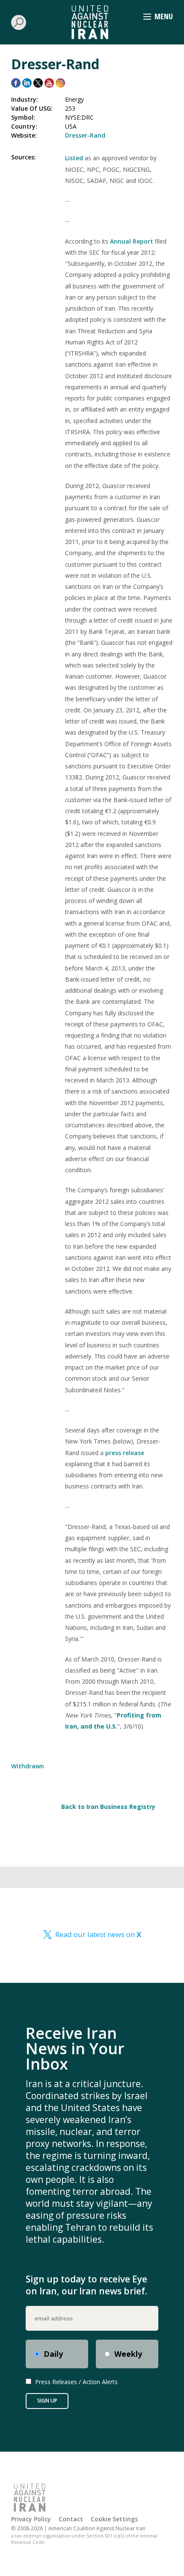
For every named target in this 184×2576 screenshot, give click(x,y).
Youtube (49, 83)
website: (24, 135)
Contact (71, 2519)
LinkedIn (27, 83)
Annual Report (132, 241)
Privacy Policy (31, 2519)
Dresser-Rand (85, 135)
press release (125, 1453)
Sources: (24, 157)
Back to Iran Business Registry (108, 1807)
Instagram (60, 83)
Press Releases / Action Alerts (76, 2382)
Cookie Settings (114, 2519)
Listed (75, 158)
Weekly (128, 2354)
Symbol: (23, 117)
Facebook (16, 83)
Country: (24, 126)
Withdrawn (28, 1766)
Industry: (25, 99)
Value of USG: (32, 108)
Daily (53, 2354)
